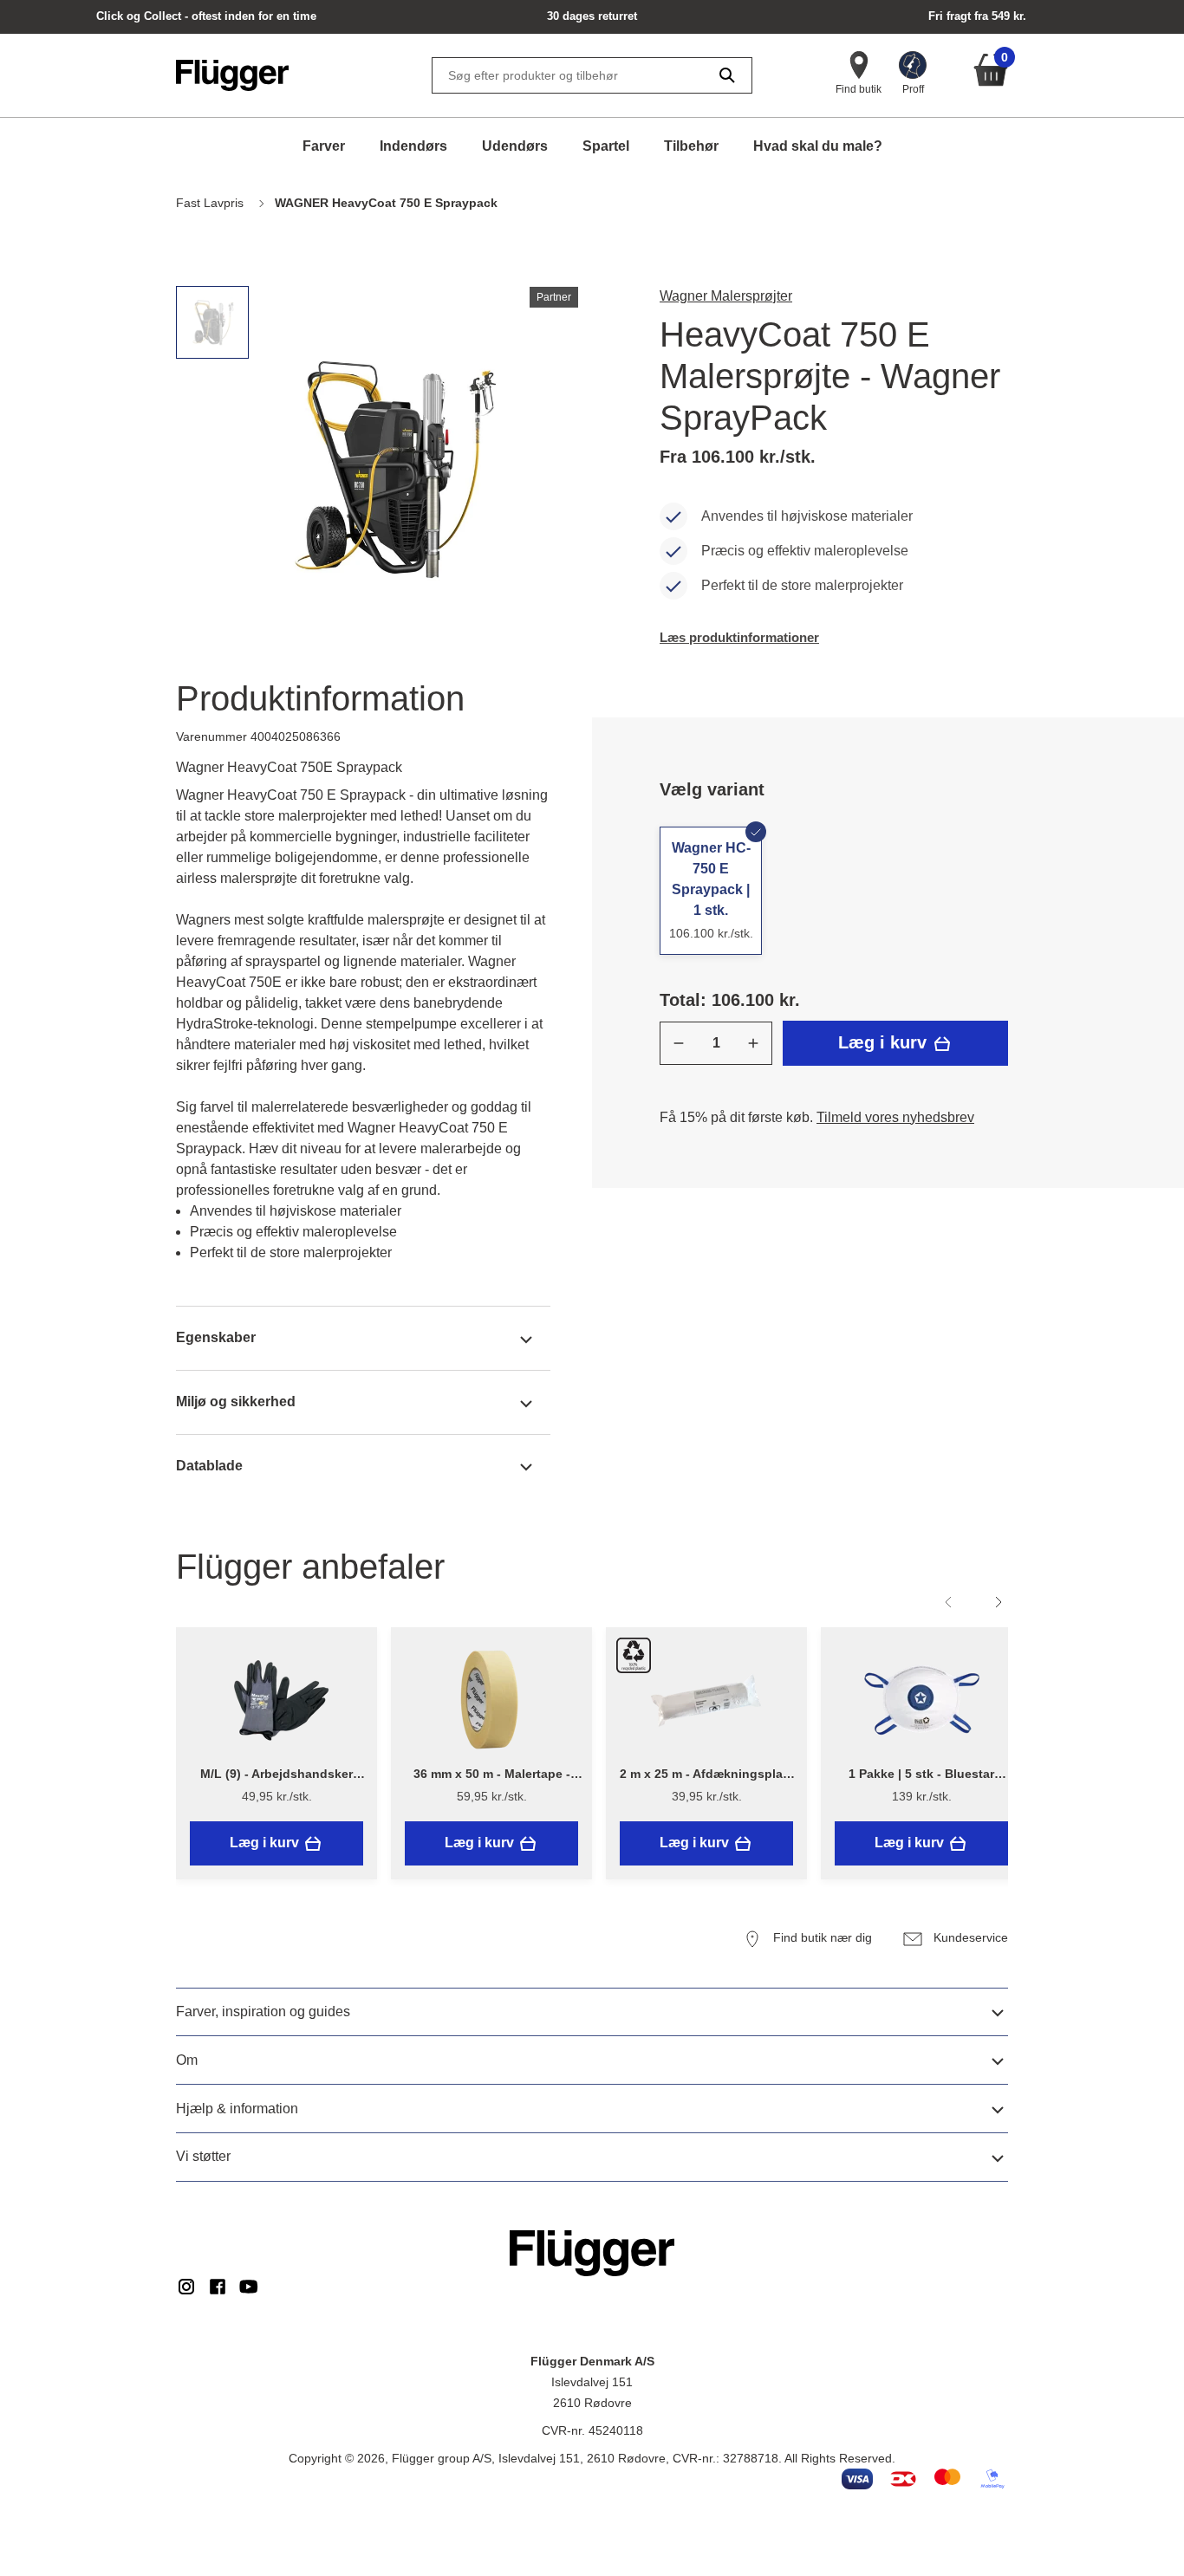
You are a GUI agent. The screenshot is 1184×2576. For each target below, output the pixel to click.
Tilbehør (691, 146)
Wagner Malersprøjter (726, 296)
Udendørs (515, 146)
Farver (324, 146)
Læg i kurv (885, 1042)
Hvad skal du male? (818, 146)
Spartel (606, 146)
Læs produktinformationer (739, 637)
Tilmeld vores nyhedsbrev (895, 1117)
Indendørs (413, 146)
